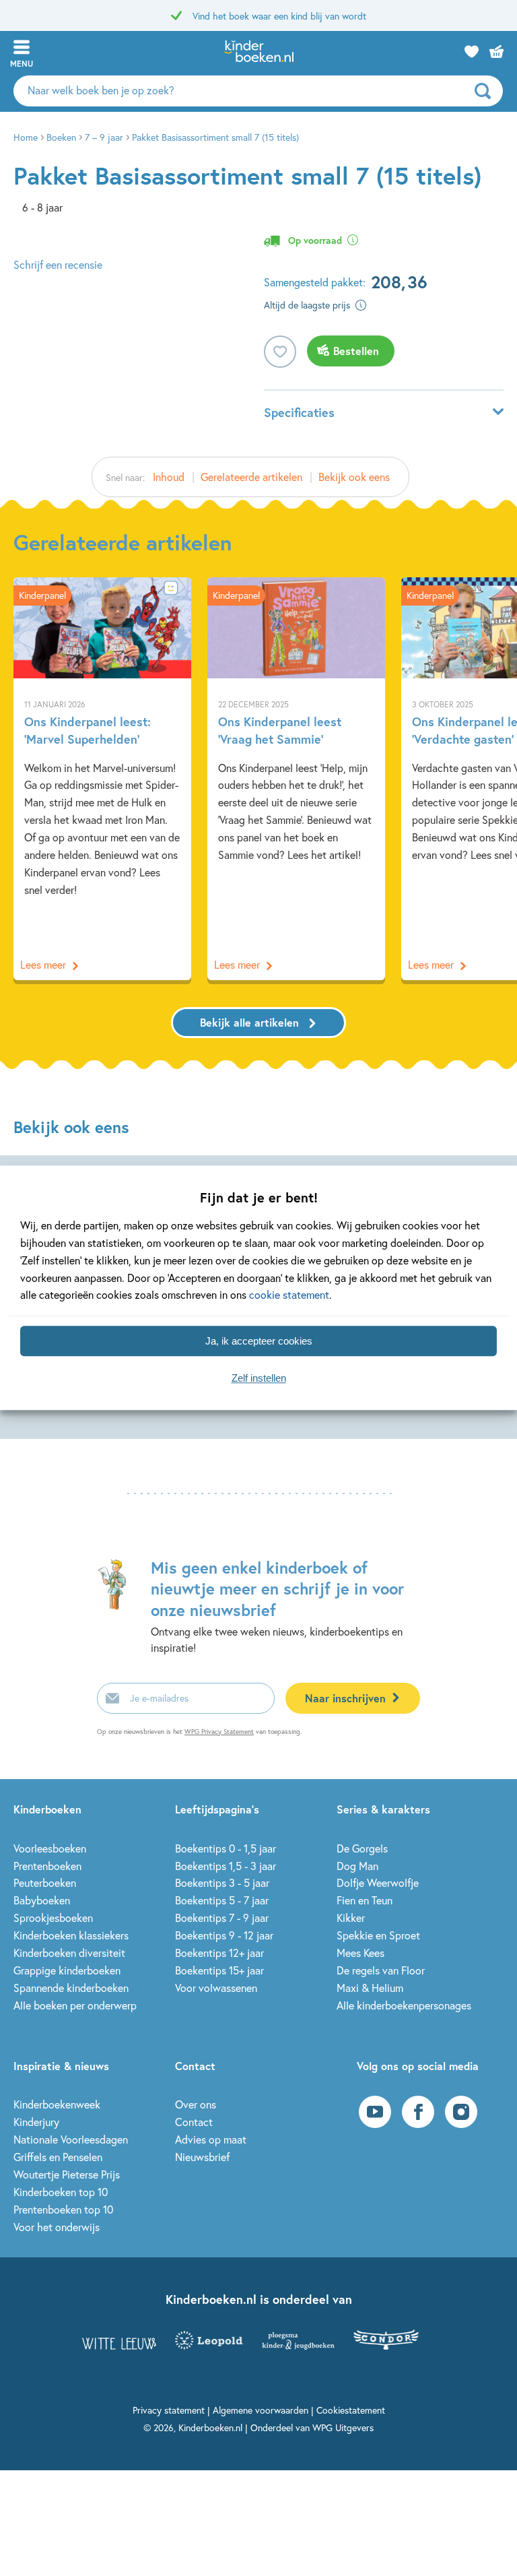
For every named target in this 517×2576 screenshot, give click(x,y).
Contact (194, 2122)
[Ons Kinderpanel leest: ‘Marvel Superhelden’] (102, 779)
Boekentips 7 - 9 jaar (222, 1918)
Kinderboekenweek (57, 2104)
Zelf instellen (259, 1378)
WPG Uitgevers (343, 2427)
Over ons (196, 2104)
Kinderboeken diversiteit (69, 1953)
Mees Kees (360, 1953)
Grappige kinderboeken (67, 1970)
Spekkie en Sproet (378, 1935)
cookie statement (289, 1295)
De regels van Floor (381, 1970)
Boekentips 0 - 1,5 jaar (226, 1848)
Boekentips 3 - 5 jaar (222, 1882)
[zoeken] (487, 91)
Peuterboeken (45, 1882)
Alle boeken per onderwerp (75, 2005)
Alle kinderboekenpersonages (404, 2005)
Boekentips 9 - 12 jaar (224, 1935)
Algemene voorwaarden (261, 2410)
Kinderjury (36, 2122)
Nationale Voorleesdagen (71, 2139)
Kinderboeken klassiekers (71, 1935)
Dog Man (357, 1866)
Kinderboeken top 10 (61, 2192)
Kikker (351, 1918)
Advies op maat (211, 2139)
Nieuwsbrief (202, 2157)
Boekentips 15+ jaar (219, 1970)
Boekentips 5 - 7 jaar (222, 1900)
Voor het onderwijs (57, 2227)
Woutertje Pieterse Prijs (67, 2174)
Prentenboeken (47, 1866)
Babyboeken (42, 1900)
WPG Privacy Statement (219, 1732)
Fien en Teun (365, 1900)
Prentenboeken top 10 (63, 2209)
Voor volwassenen (216, 1988)
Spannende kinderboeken (71, 1988)
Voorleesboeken (50, 1848)
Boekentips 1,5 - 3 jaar (226, 1866)
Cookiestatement (351, 2410)
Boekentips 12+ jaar (219, 1953)
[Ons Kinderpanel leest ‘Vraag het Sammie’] (296, 779)
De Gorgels (362, 1848)
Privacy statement (169, 2410)
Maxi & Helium (370, 1988)
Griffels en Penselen (58, 2157)
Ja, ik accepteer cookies (259, 1341)
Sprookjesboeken (53, 1918)
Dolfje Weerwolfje (378, 1882)
